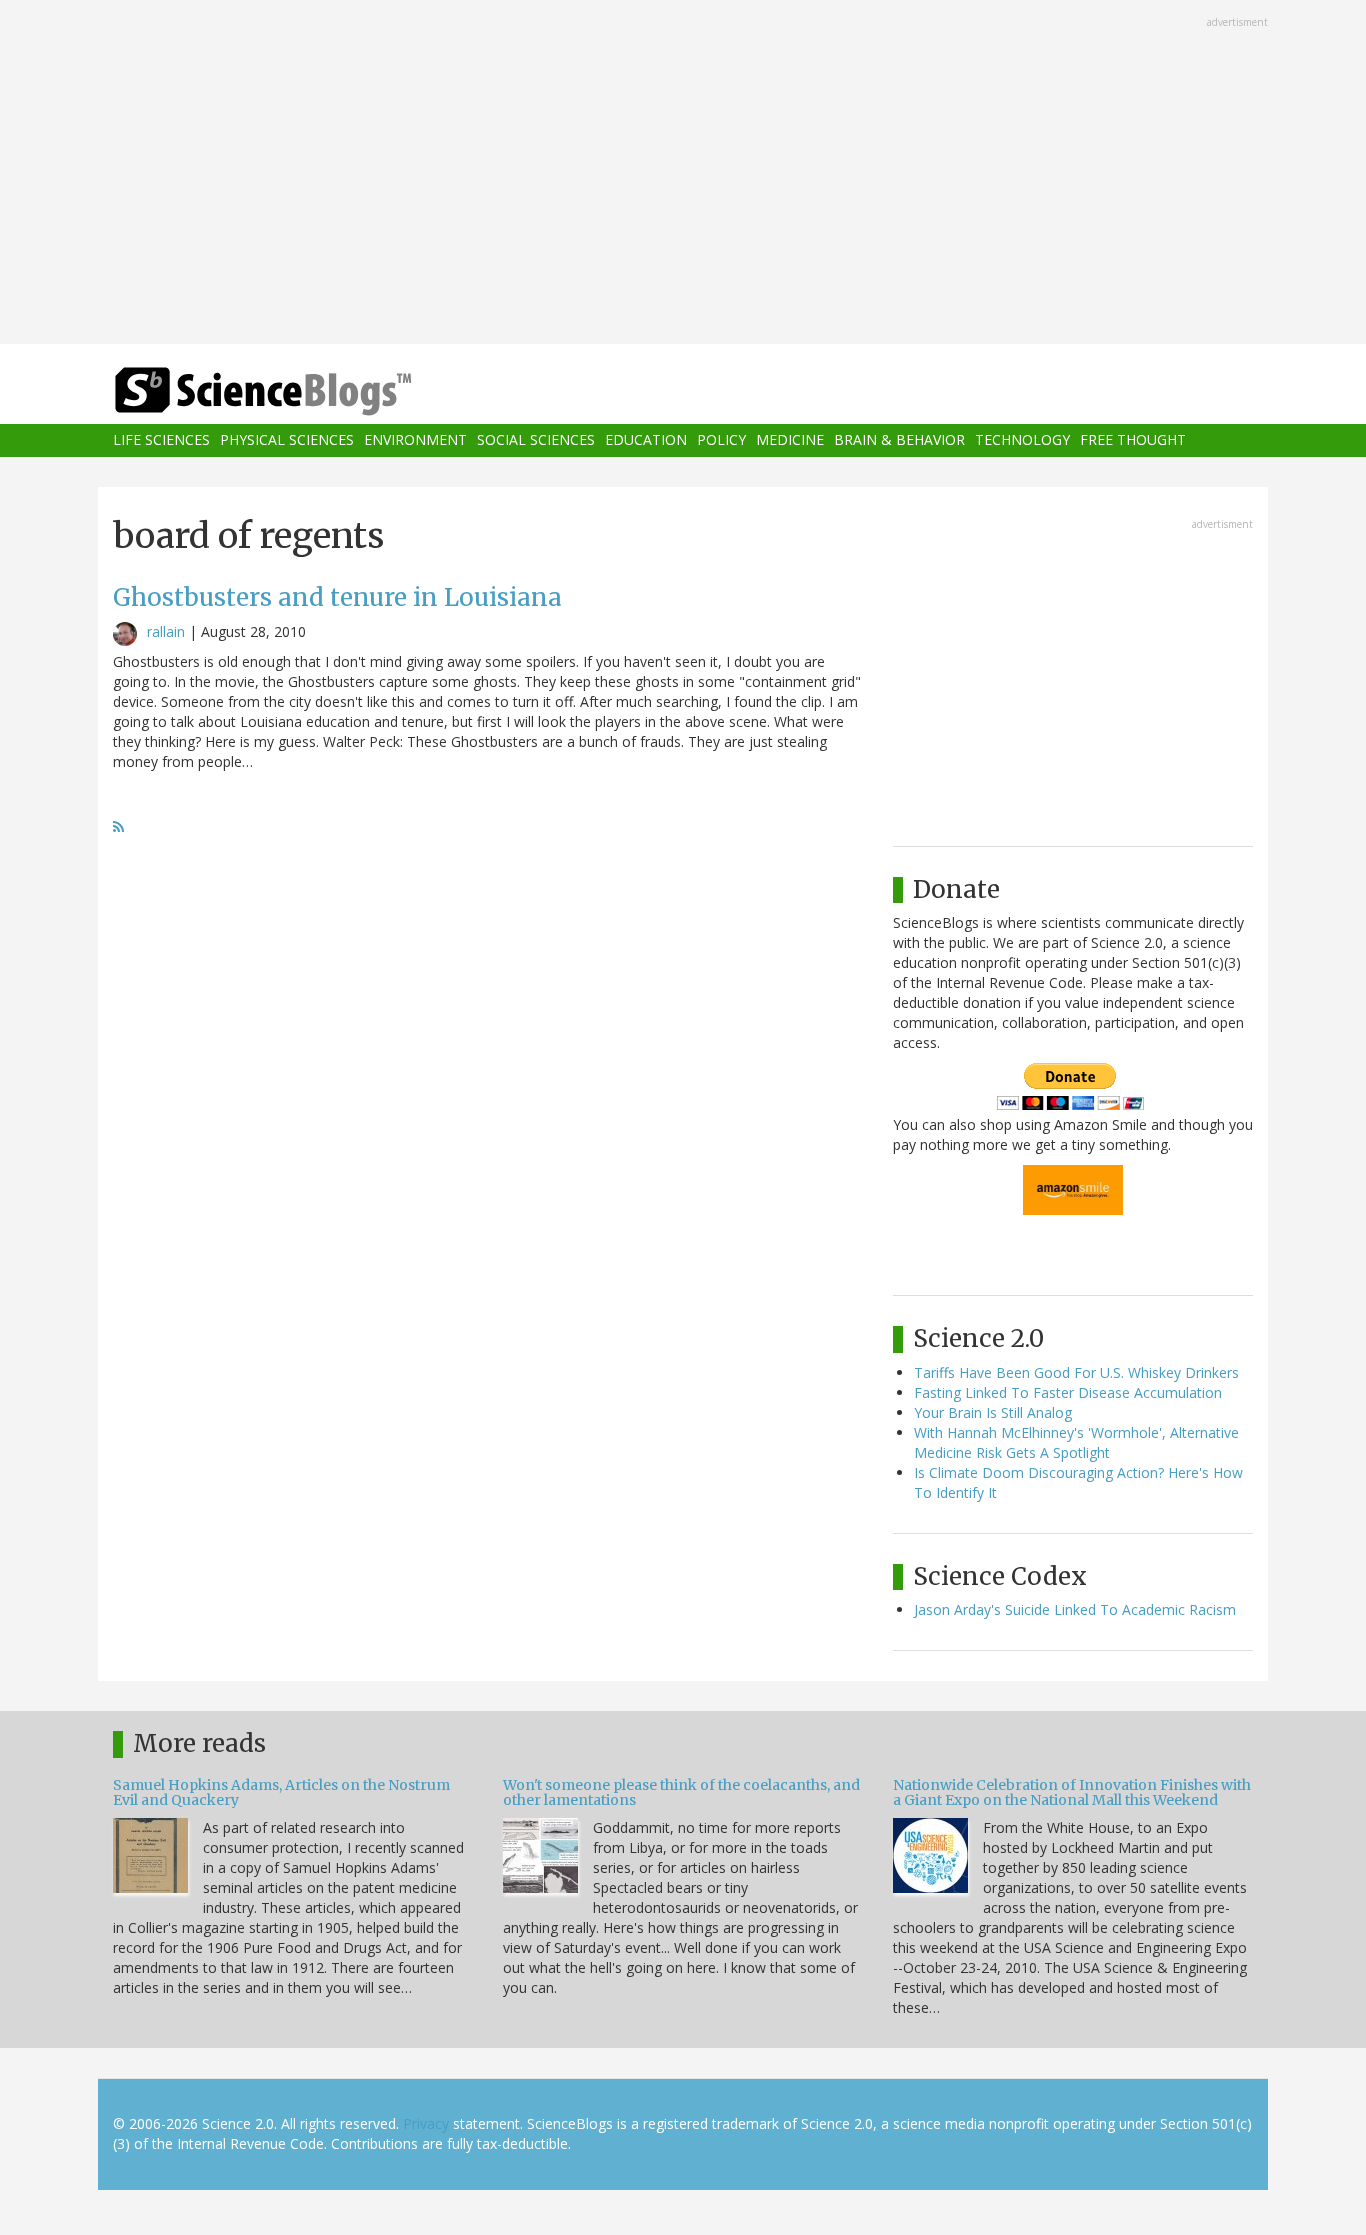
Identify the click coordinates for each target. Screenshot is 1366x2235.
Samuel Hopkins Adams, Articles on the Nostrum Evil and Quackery (281, 1792)
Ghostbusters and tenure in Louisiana (337, 597)
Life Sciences (161, 440)
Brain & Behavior (899, 440)
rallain (166, 631)
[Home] (303, 391)
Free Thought (1133, 440)
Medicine (790, 440)
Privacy (426, 2123)
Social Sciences (536, 440)
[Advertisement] (683, 174)
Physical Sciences (287, 440)
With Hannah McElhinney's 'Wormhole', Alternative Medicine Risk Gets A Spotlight (1076, 1442)
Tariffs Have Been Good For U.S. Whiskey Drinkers (1076, 1372)
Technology (1022, 440)
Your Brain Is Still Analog (993, 1412)
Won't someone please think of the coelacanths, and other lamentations (681, 1792)
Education (646, 440)
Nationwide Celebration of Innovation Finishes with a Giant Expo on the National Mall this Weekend (1072, 1792)
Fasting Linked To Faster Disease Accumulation (1068, 1392)
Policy (721, 440)
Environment (415, 440)
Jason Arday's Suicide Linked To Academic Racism (1075, 1609)
